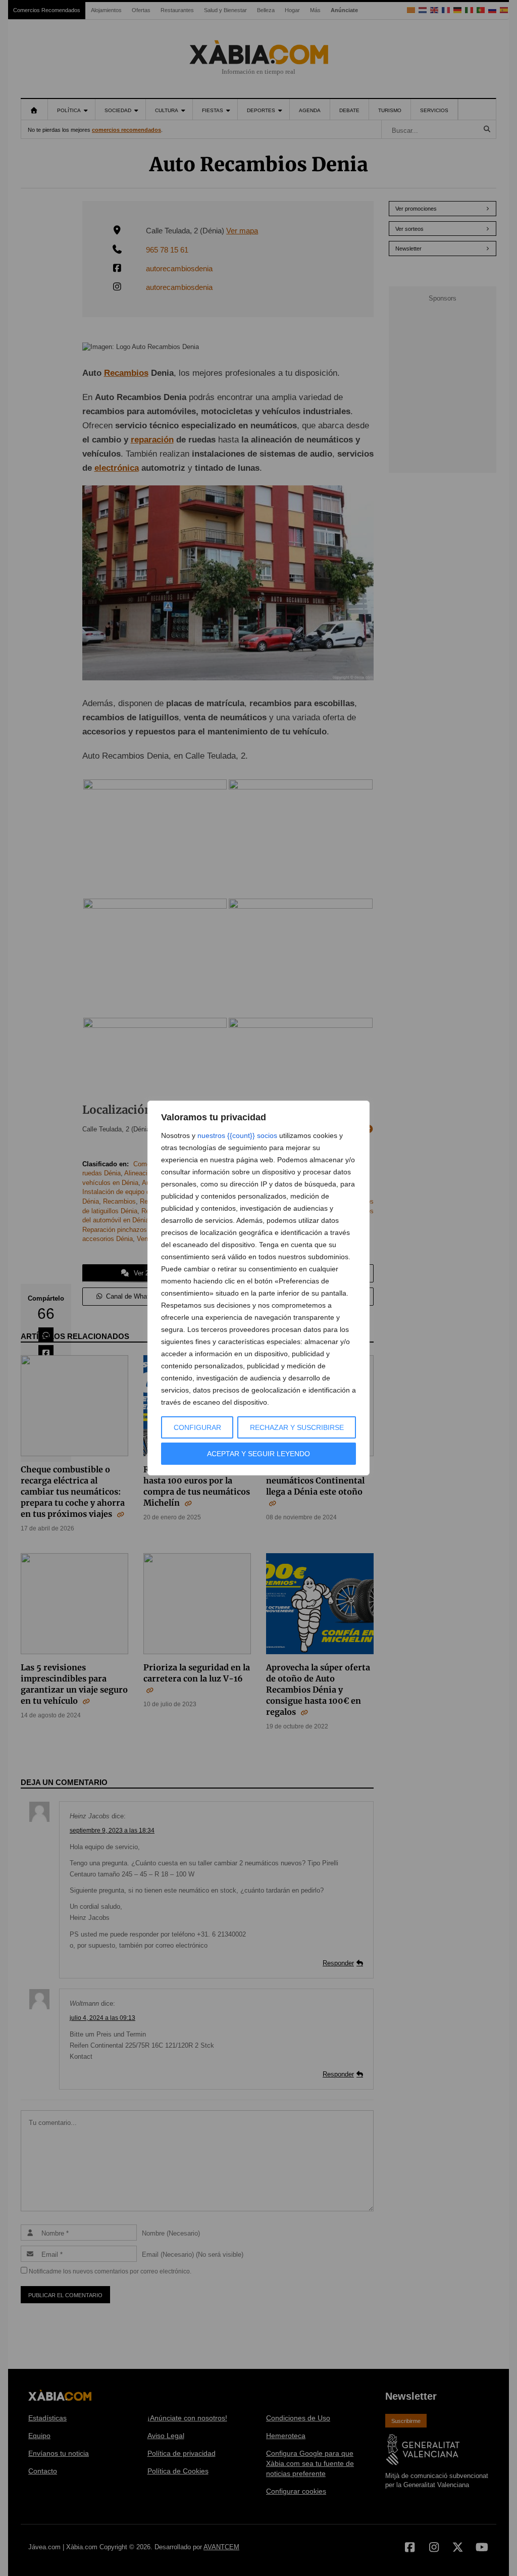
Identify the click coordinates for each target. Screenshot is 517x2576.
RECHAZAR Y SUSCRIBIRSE (297, 1427)
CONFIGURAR (197, 1427)
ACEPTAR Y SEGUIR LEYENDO (258, 1454)
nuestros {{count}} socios (237, 1135)
